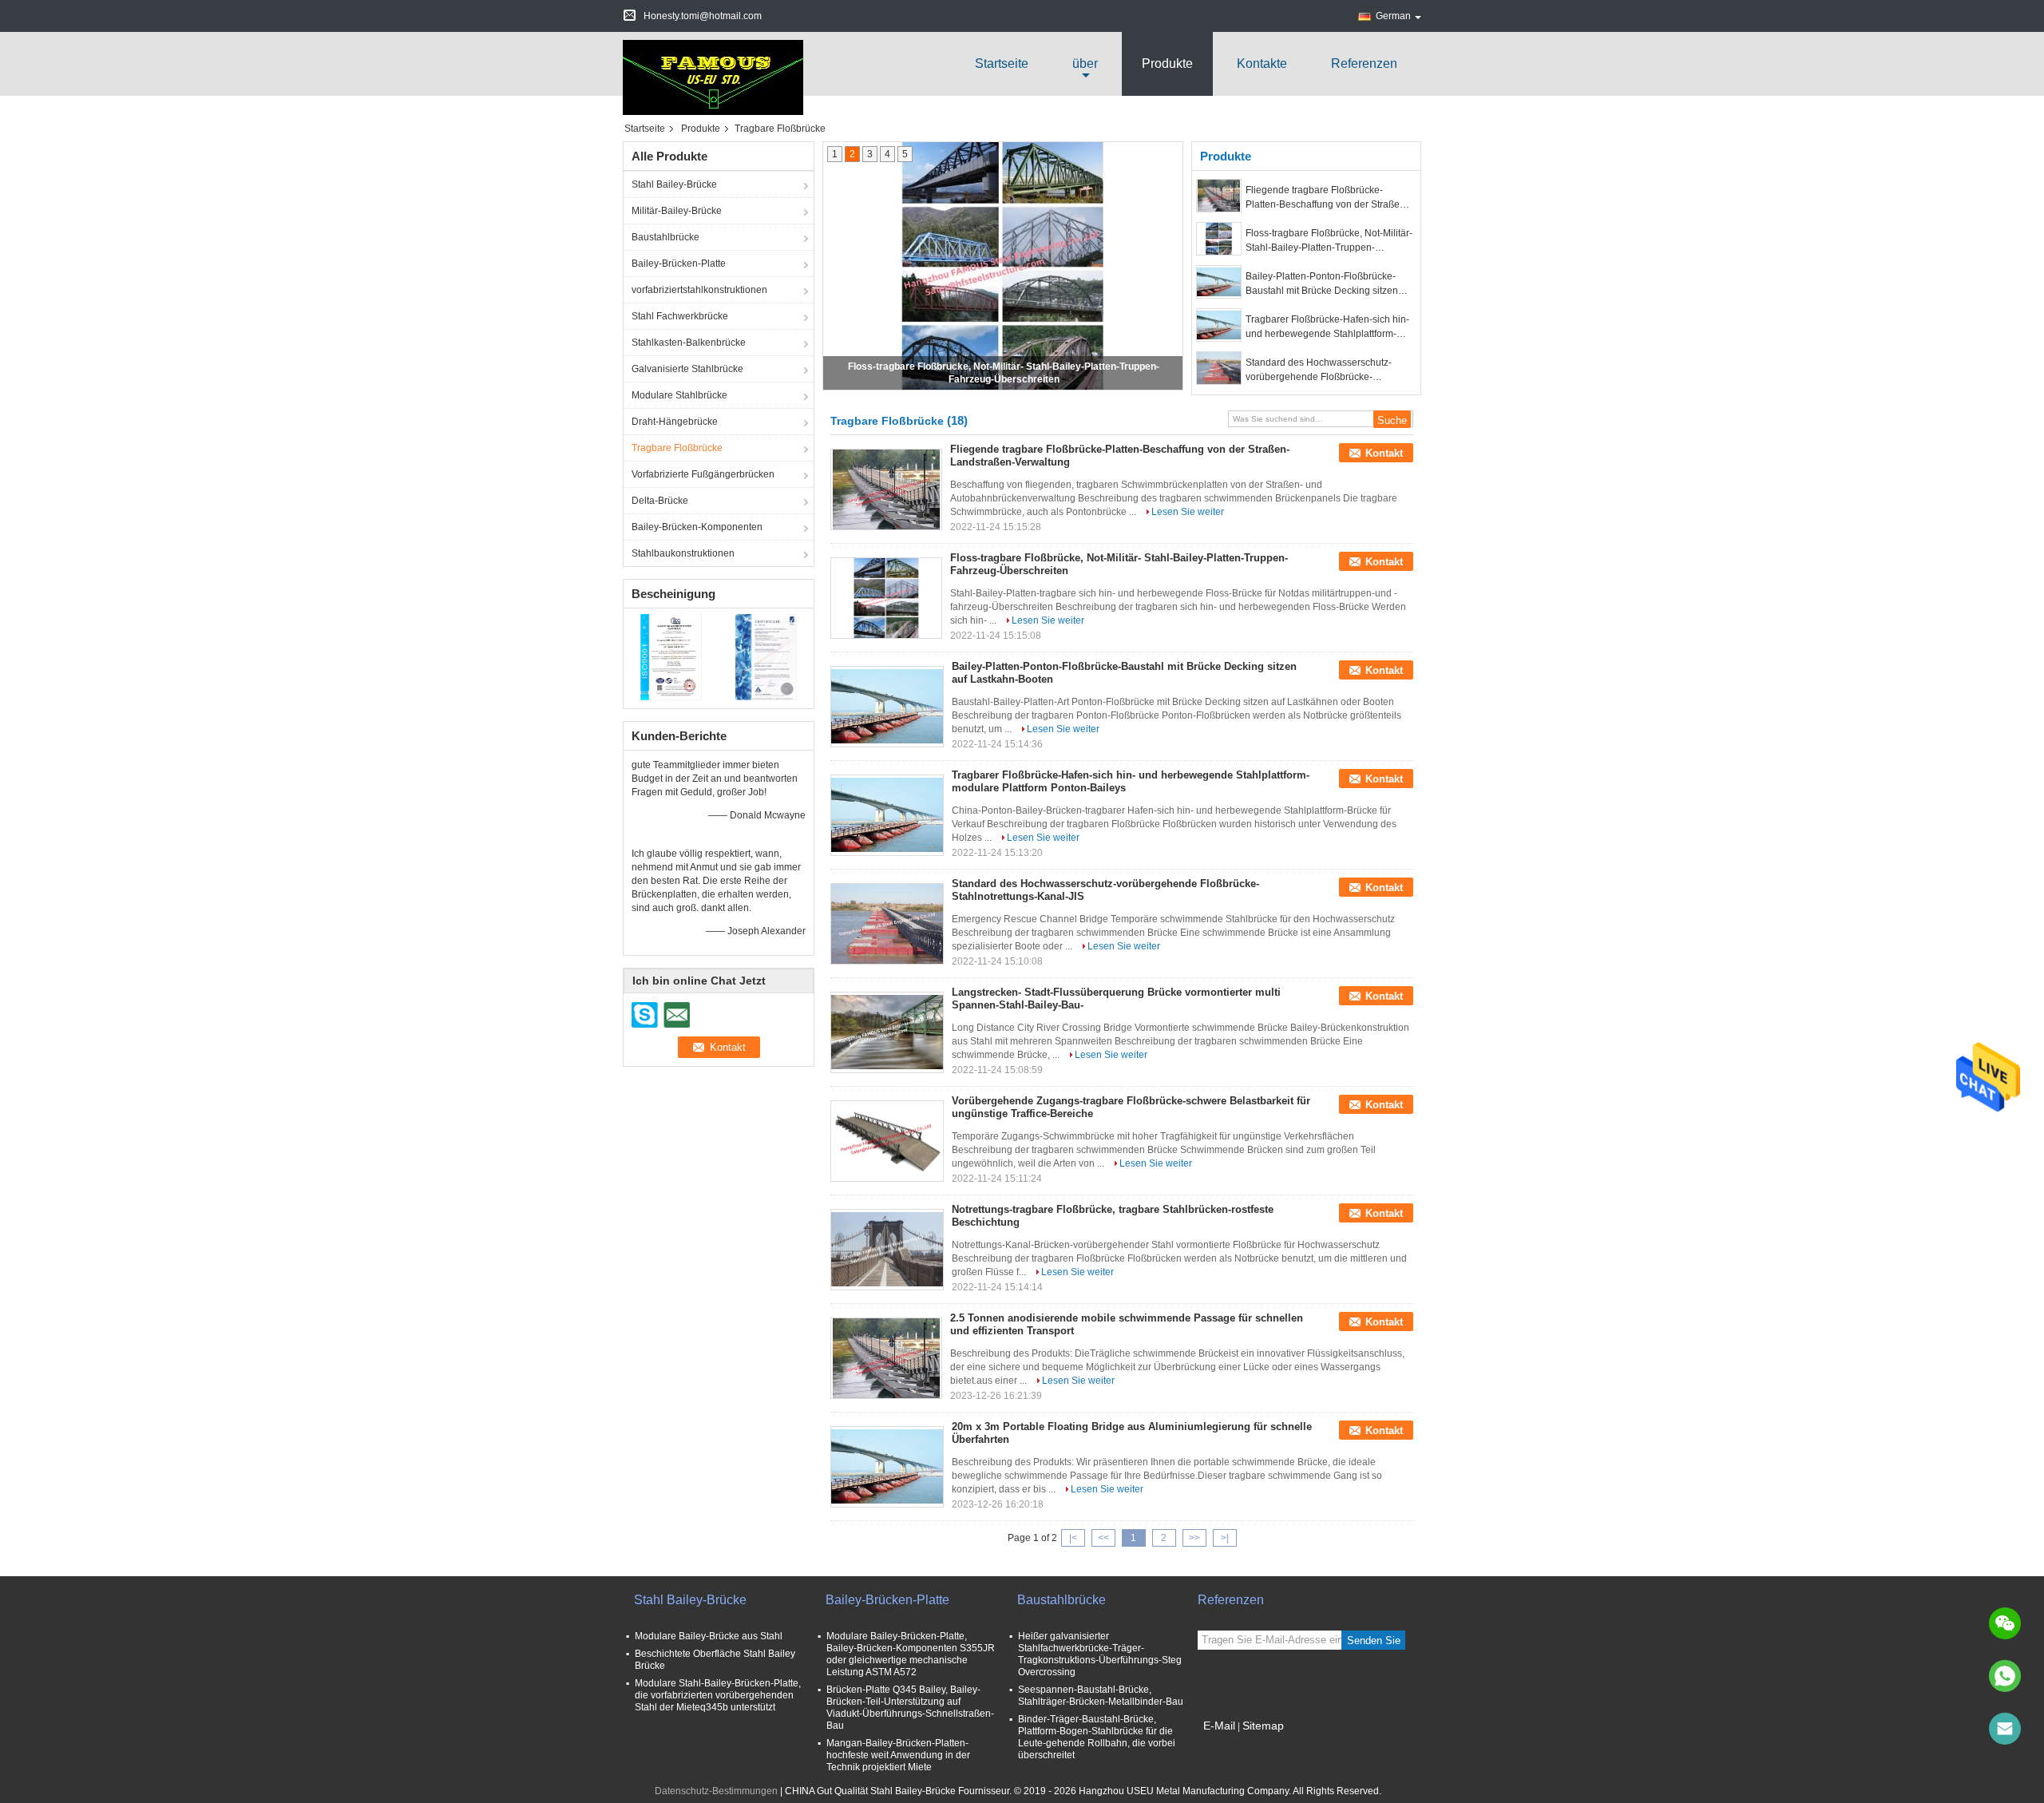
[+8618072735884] (2005, 1676)
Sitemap (1263, 1726)
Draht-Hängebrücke (675, 422)
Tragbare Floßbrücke (677, 448)
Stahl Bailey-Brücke (674, 184)
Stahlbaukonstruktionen (683, 553)
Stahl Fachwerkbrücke (680, 316)
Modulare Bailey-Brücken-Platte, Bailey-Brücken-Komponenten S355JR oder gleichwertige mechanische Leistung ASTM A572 (911, 1654)
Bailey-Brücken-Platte (679, 264)
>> (1194, 1538)
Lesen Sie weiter (1188, 512)
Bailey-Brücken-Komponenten (697, 527)
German (1393, 16)
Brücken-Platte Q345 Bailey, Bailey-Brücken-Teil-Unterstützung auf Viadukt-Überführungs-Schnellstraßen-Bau (910, 1708)
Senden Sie (1374, 1641)
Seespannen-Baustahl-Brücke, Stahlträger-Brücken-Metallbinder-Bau (1101, 1696)
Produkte (1167, 63)
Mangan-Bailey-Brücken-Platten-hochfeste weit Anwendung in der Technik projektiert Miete (898, 1755)
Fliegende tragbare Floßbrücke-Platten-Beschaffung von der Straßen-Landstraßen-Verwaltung (1327, 198)
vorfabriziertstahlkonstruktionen (699, 290)
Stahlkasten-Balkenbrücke (689, 343)
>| (1225, 1538)
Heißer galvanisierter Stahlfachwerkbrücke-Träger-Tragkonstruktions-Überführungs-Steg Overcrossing (1100, 1654)
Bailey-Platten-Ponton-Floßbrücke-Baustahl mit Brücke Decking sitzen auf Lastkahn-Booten (1322, 284)
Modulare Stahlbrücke (679, 395)
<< (1103, 1538)
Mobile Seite (1234, 1746)
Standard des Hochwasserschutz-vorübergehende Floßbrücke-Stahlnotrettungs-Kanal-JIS (1319, 371)
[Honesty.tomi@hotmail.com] (2005, 1729)
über (1085, 63)
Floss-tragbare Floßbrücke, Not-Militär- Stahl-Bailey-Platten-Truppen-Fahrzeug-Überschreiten (1329, 241)
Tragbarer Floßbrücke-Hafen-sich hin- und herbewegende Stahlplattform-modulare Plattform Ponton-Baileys (1327, 327)
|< (1073, 1538)
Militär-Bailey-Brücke (677, 211)
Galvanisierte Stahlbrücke (687, 369)
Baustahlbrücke (665, 237)
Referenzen (1364, 63)
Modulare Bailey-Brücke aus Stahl (709, 1636)
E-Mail (1219, 1726)
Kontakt (1384, 453)
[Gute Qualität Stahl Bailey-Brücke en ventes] (671, 656)
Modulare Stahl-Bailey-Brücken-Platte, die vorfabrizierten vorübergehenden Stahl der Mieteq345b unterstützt (718, 1695)
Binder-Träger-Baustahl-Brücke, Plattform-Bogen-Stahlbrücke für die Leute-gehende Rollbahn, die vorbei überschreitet (1097, 1737)
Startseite (1002, 63)
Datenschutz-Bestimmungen (716, 1791)
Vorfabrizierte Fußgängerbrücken (703, 474)
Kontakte (1262, 63)
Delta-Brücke (660, 501)
